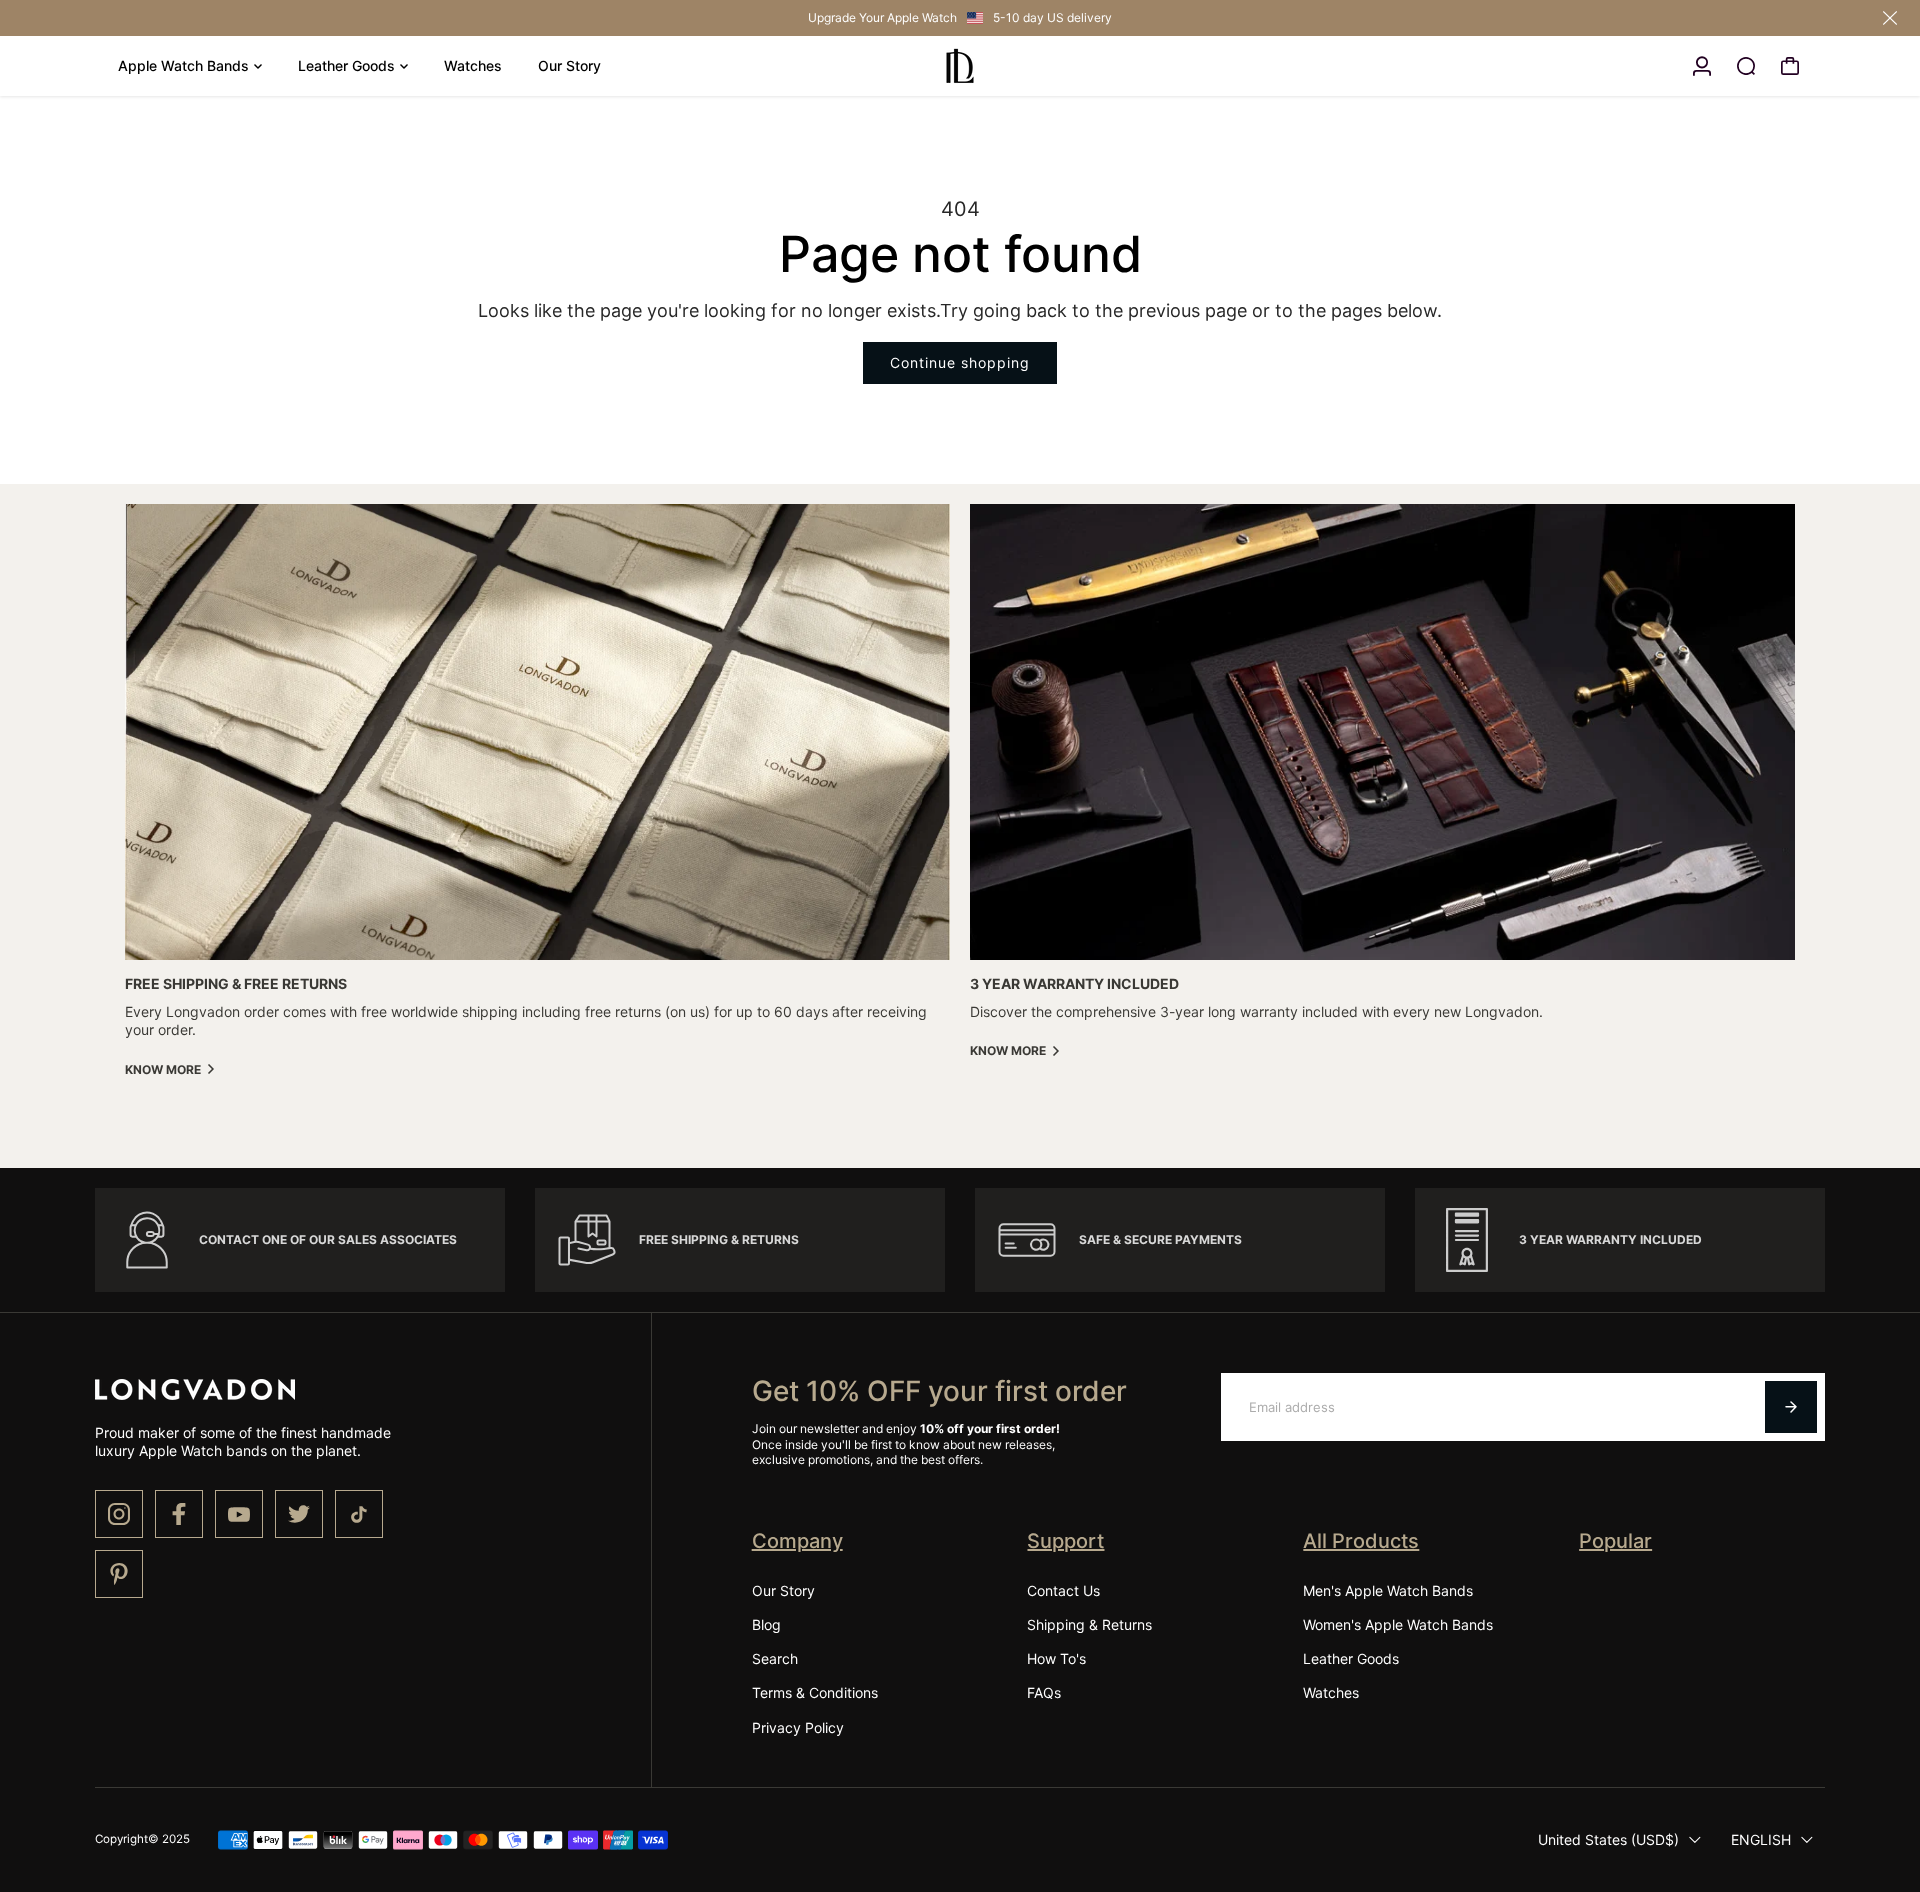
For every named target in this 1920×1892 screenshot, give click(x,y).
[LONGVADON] (960, 66)
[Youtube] (239, 1514)
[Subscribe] (1791, 1407)
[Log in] (1702, 66)
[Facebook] (179, 1514)
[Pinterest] (119, 1574)
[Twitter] (299, 1514)
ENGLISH (1761, 1839)
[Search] (1746, 66)
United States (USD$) (1608, 1839)
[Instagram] (119, 1514)
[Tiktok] (359, 1514)
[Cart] (1790, 66)
